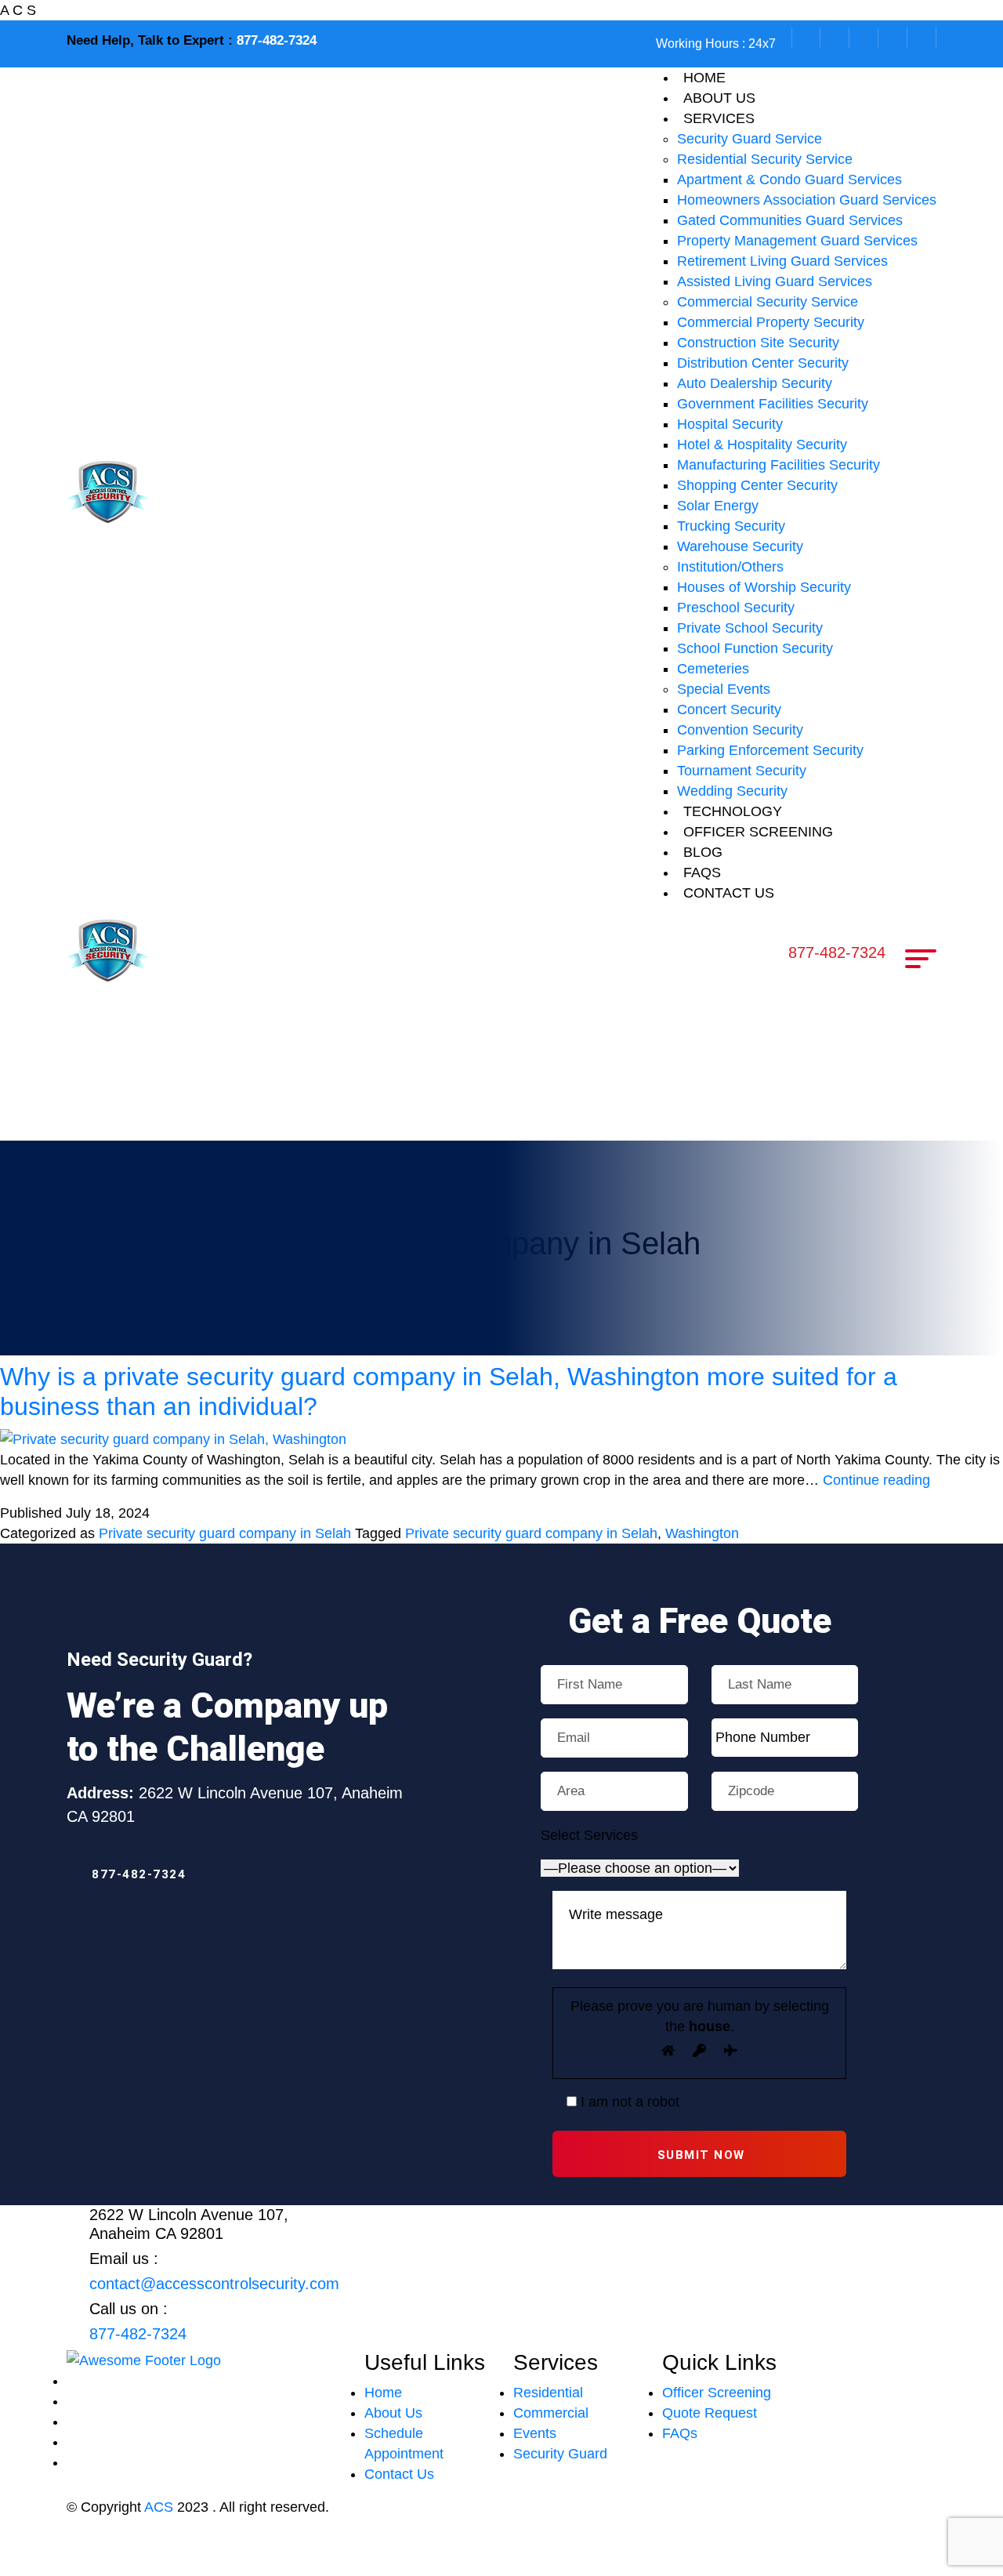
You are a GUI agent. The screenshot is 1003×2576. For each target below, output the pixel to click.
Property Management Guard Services (797, 241)
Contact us (729, 893)
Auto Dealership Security (755, 383)
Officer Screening (758, 832)
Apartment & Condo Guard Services (789, 180)
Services (719, 118)
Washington (702, 1533)
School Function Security (755, 648)
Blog (703, 852)
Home (704, 78)
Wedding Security (732, 791)
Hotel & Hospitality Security (762, 444)
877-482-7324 (277, 40)
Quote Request (710, 2413)
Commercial (551, 2413)
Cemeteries (713, 669)
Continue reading (876, 1480)
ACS (159, 2507)
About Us (393, 2413)
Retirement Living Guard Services (782, 261)
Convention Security (740, 730)
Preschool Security (736, 608)
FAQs (702, 873)
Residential (548, 2393)
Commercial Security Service (768, 302)
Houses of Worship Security (764, 587)
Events (535, 2433)
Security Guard (560, 2454)
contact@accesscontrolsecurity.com (214, 2284)
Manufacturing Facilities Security (779, 465)
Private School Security (750, 628)
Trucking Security (731, 526)
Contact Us (399, 2474)
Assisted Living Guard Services (775, 281)
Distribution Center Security (763, 363)
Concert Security (729, 709)
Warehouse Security (740, 546)
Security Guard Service (750, 139)
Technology (733, 811)
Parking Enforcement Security (770, 750)
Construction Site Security (758, 343)
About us (719, 98)
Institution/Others (730, 567)
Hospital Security (730, 424)
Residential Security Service (765, 159)
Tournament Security (742, 771)
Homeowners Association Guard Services (807, 200)
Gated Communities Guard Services (790, 220)
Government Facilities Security (773, 404)
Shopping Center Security (757, 485)
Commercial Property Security (771, 322)
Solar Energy (718, 506)
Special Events (724, 689)
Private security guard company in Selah (225, 1533)
